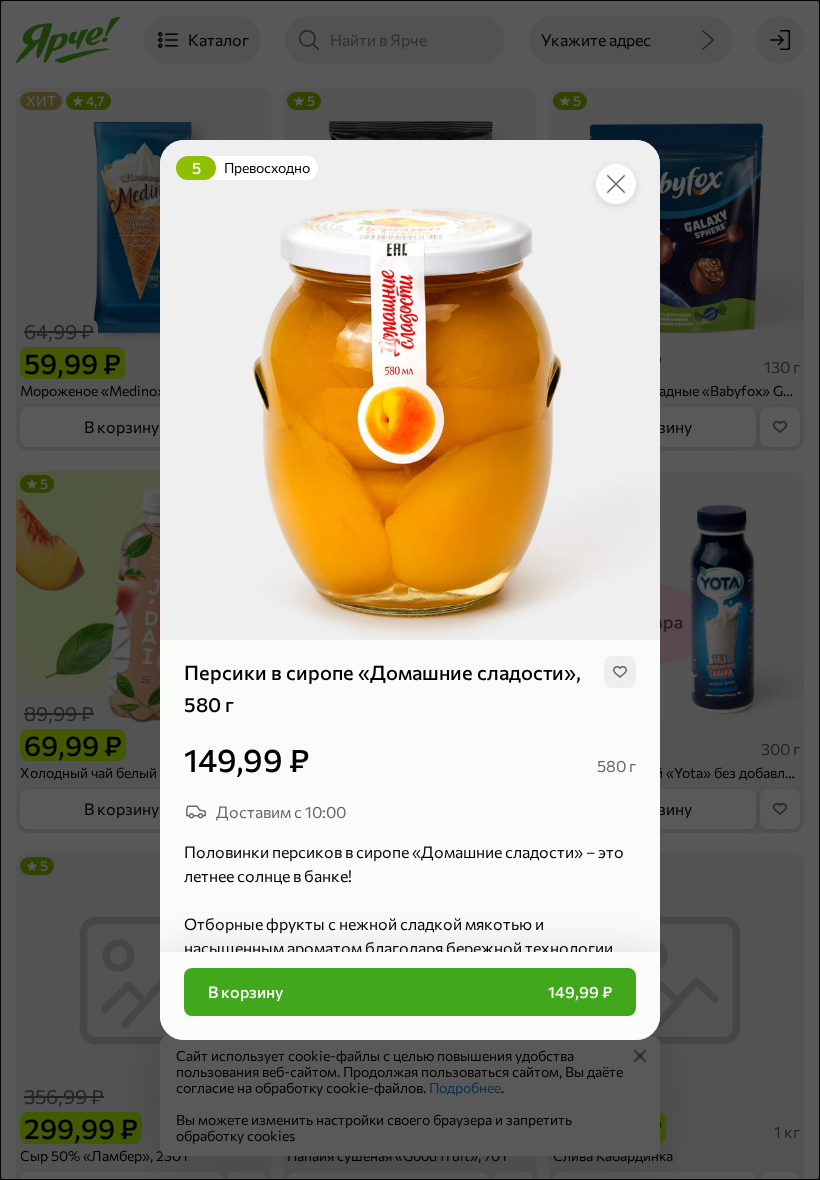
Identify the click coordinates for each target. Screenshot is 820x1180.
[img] (620, 672)
